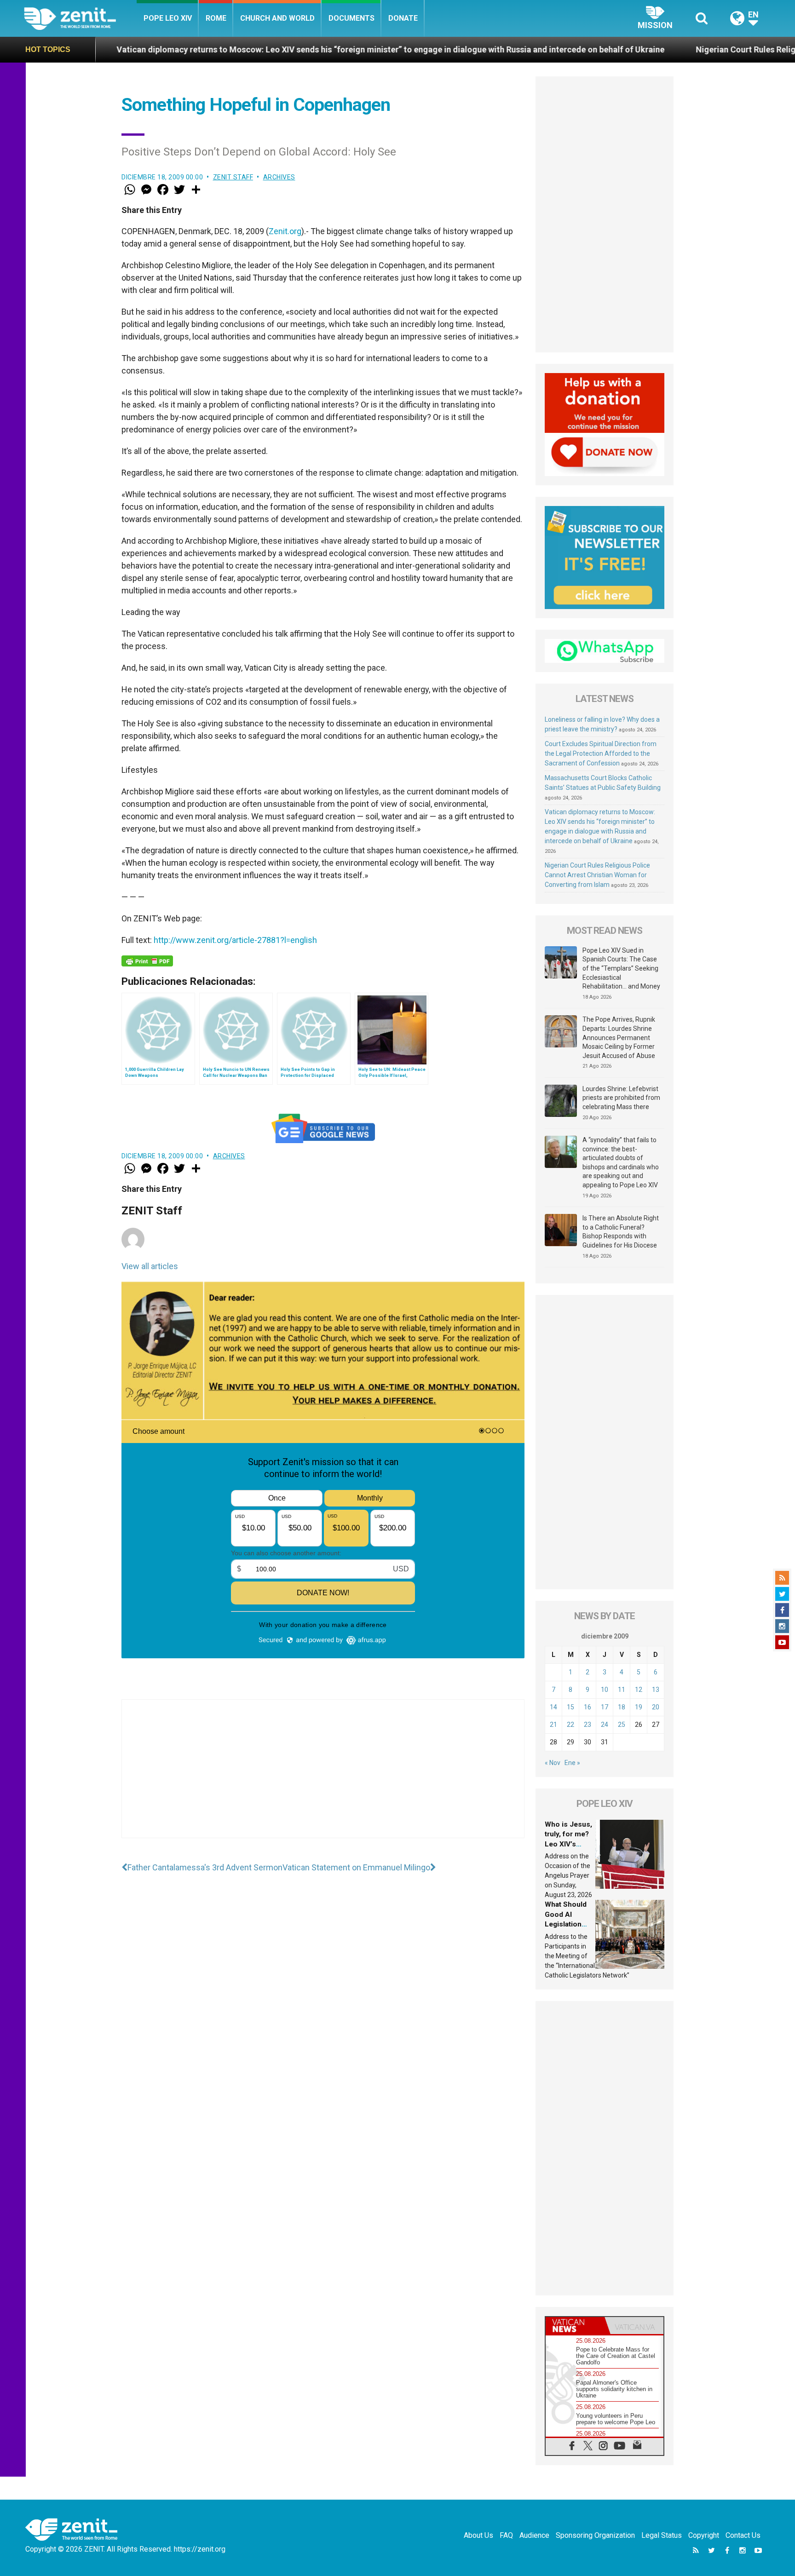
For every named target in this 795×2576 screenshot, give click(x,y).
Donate (403, 18)
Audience (534, 2535)
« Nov (553, 1763)
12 (639, 1690)
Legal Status (662, 2535)
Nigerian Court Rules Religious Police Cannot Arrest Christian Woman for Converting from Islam (597, 875)
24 (605, 1725)
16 (588, 1707)
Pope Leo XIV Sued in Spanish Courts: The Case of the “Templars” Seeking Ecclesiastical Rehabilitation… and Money (621, 968)
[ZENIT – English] (80, 18)
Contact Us (743, 2535)
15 (570, 1707)
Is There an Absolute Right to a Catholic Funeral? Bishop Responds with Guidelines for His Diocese (621, 1232)
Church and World (277, 18)
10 (605, 1690)
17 (605, 1707)
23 (588, 1725)
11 (622, 1690)
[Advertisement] (323, 1778)
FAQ (506, 2535)
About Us (478, 2535)
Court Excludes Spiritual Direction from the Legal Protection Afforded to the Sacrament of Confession (601, 753)
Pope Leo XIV (168, 18)
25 (622, 1725)
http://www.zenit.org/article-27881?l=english (235, 940)
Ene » (572, 1763)
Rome (216, 18)
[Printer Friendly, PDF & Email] (147, 961)
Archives (279, 177)
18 (622, 1707)
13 (656, 1690)
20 (656, 1707)
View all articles (150, 1266)
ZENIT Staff (233, 177)
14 (553, 1707)
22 (570, 1725)
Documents (351, 18)
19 (639, 1707)
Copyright (704, 2535)
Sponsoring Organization (595, 2535)
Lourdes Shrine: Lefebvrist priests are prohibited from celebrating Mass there (621, 1098)
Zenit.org (285, 231)
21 (553, 1725)
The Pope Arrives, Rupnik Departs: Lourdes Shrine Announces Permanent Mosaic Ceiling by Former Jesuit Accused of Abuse (619, 1037)
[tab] (575, 2326)
